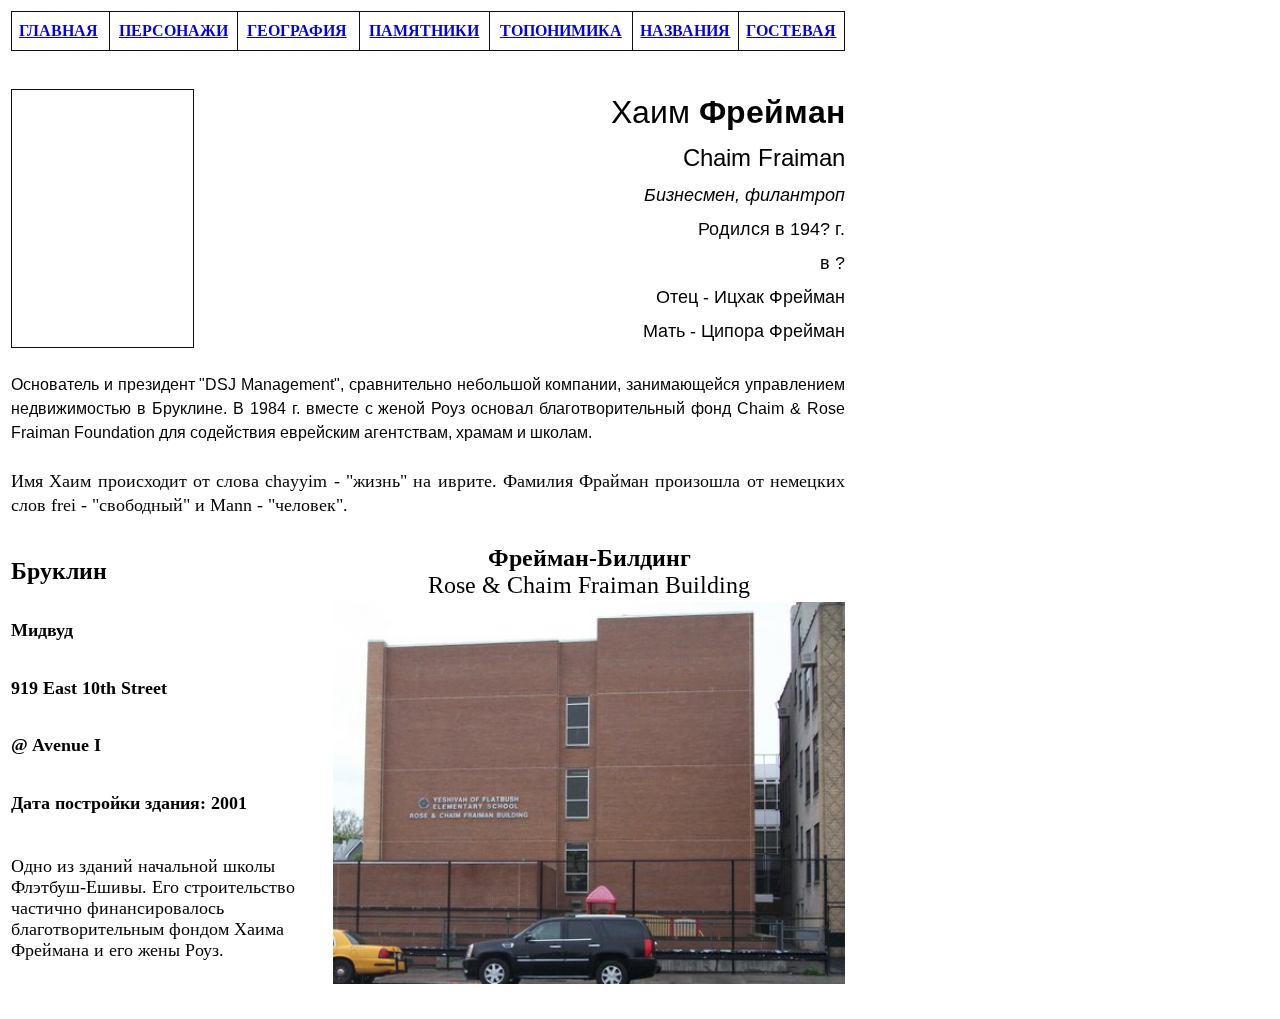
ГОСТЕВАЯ (791, 30)
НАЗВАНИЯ (685, 30)
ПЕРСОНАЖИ (173, 30)
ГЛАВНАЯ (58, 30)
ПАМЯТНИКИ (424, 30)
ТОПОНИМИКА (561, 30)
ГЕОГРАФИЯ (297, 30)
